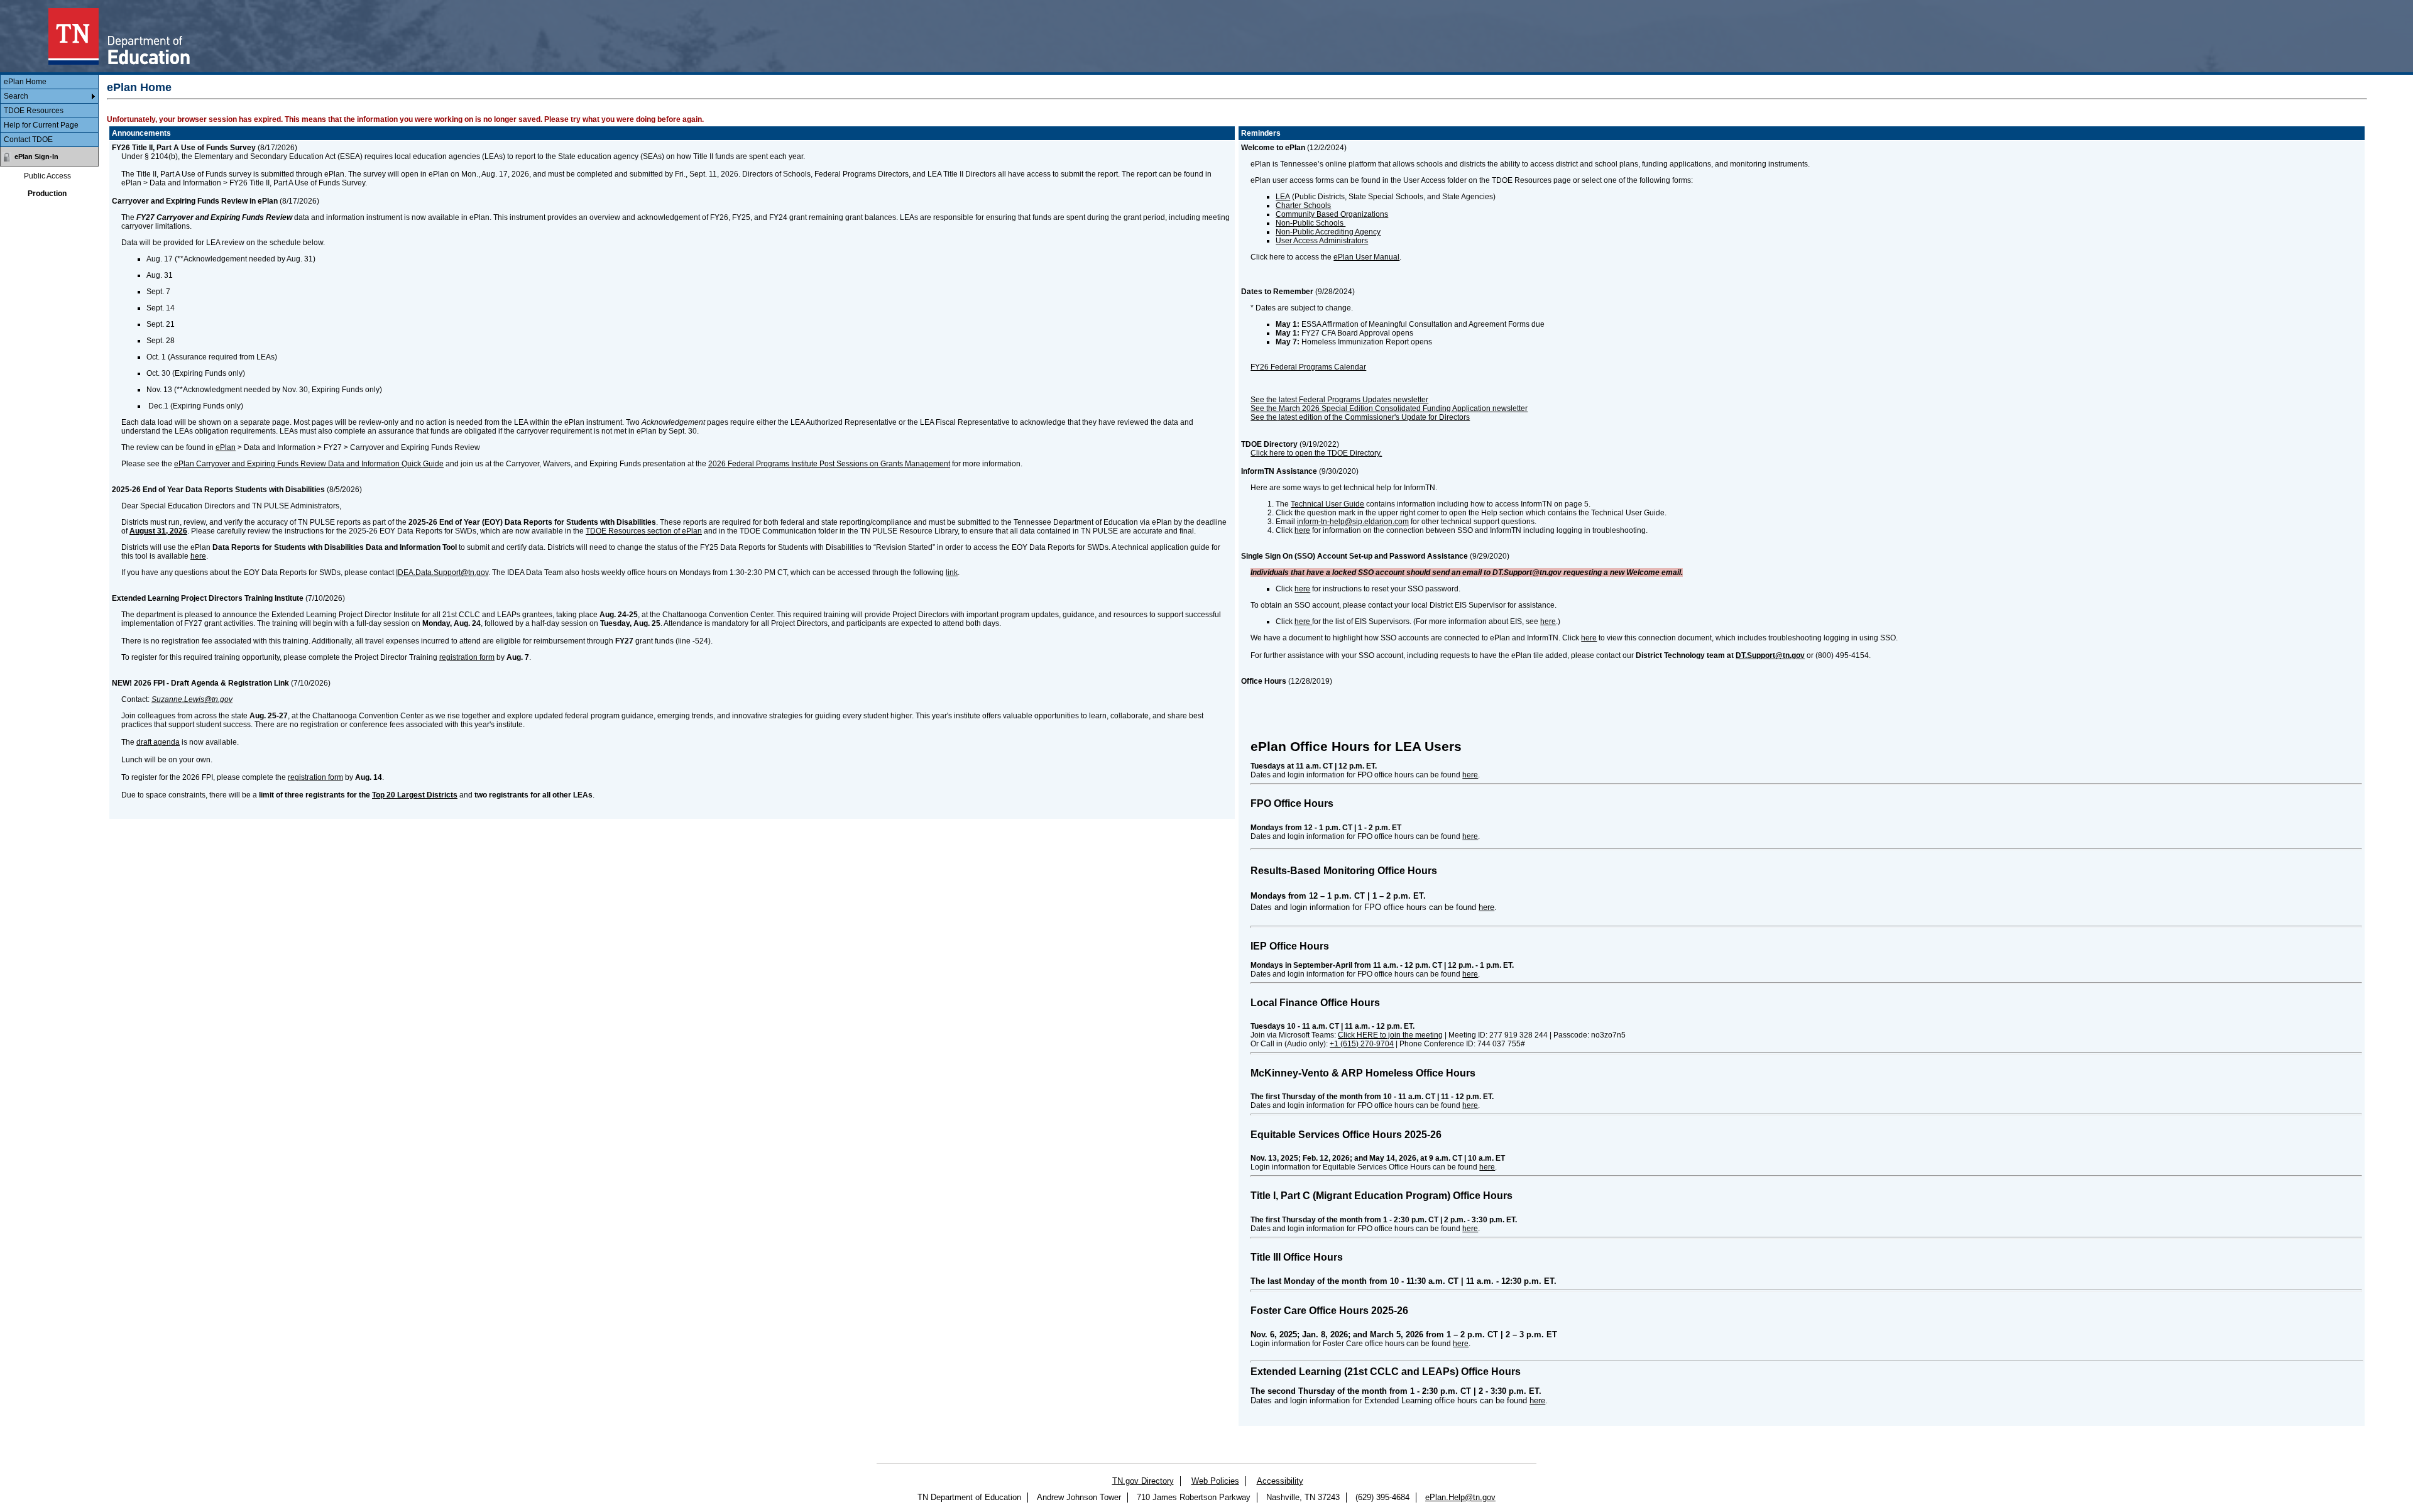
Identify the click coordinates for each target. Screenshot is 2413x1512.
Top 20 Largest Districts (415, 795)
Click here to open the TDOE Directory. (1316, 453)
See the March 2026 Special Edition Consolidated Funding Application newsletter (1389, 408)
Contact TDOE (28, 140)
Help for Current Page (41, 125)
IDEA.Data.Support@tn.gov (442, 572)
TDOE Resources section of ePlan (644, 531)
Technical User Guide (1327, 504)
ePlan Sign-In (36, 156)
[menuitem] (49, 82)
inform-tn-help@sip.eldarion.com (1353, 522)
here (198, 556)
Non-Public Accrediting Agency (1328, 232)
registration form (467, 657)
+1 (1362, 1044)
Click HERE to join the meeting (1390, 1035)
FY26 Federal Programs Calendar (1308, 367)
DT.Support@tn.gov (1770, 655)
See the (1264, 417)
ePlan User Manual (1366, 257)
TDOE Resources (34, 111)
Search (16, 96)
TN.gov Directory (1143, 1481)
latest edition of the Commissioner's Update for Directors (1374, 417)
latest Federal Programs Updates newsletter (1354, 400)
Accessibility (1280, 1481)
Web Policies (1215, 1481)
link (952, 572)
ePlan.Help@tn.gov (1460, 1497)
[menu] (49, 111)
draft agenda (158, 742)
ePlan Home (25, 82)
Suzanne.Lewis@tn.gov (192, 699)
